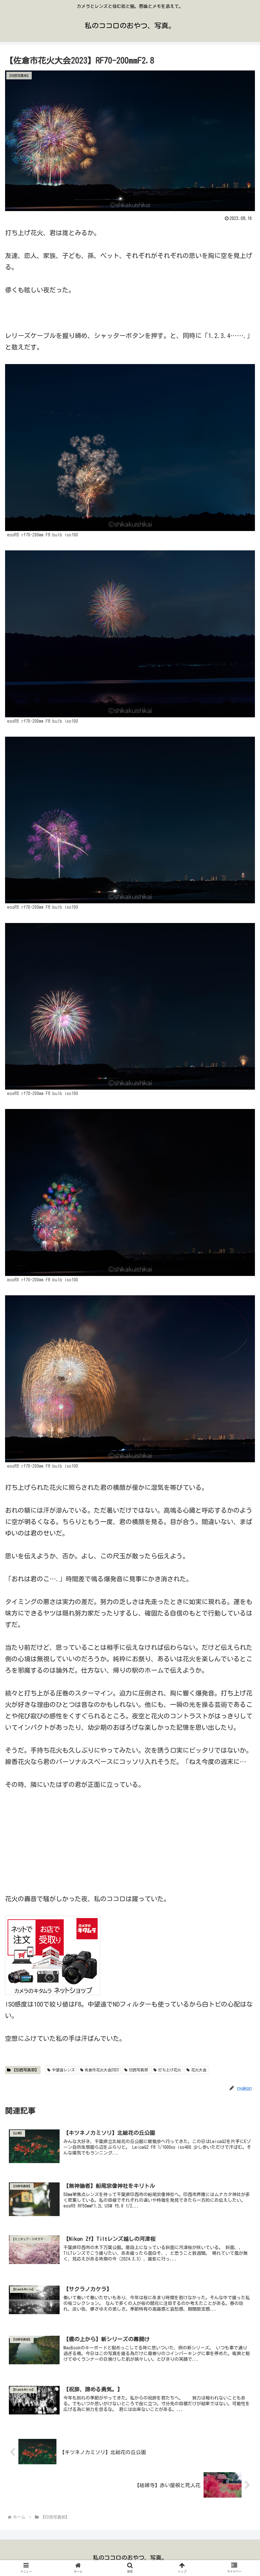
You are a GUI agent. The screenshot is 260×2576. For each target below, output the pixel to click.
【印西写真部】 (25, 2070)
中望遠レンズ (63, 2070)
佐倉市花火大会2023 (102, 2070)
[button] (240, 1320)
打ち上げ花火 (170, 2070)
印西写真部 (139, 2070)
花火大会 (199, 2070)
